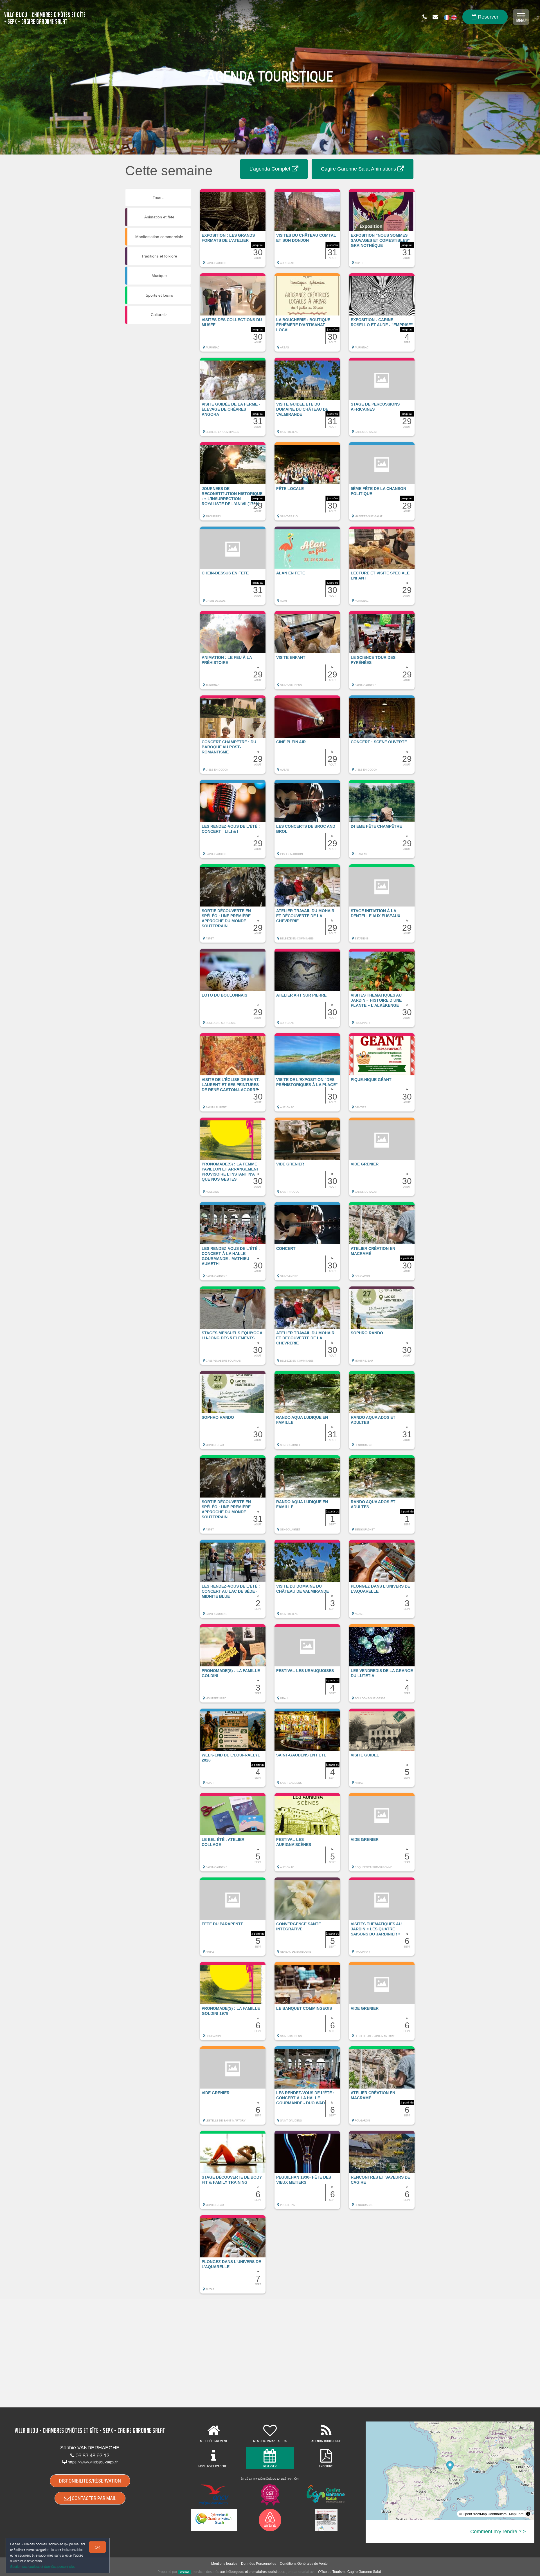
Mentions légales (224, 2564)
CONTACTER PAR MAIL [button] (93, 2498)
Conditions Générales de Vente (304, 2564)
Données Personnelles (259, 2564)
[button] (233, 231)
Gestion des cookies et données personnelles (43, 2567)
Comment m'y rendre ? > (498, 2532)
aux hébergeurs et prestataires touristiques (253, 2572)
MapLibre (516, 2514)
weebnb (185, 2572)
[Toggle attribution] (528, 2514)
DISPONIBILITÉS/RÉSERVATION (90, 2481)
